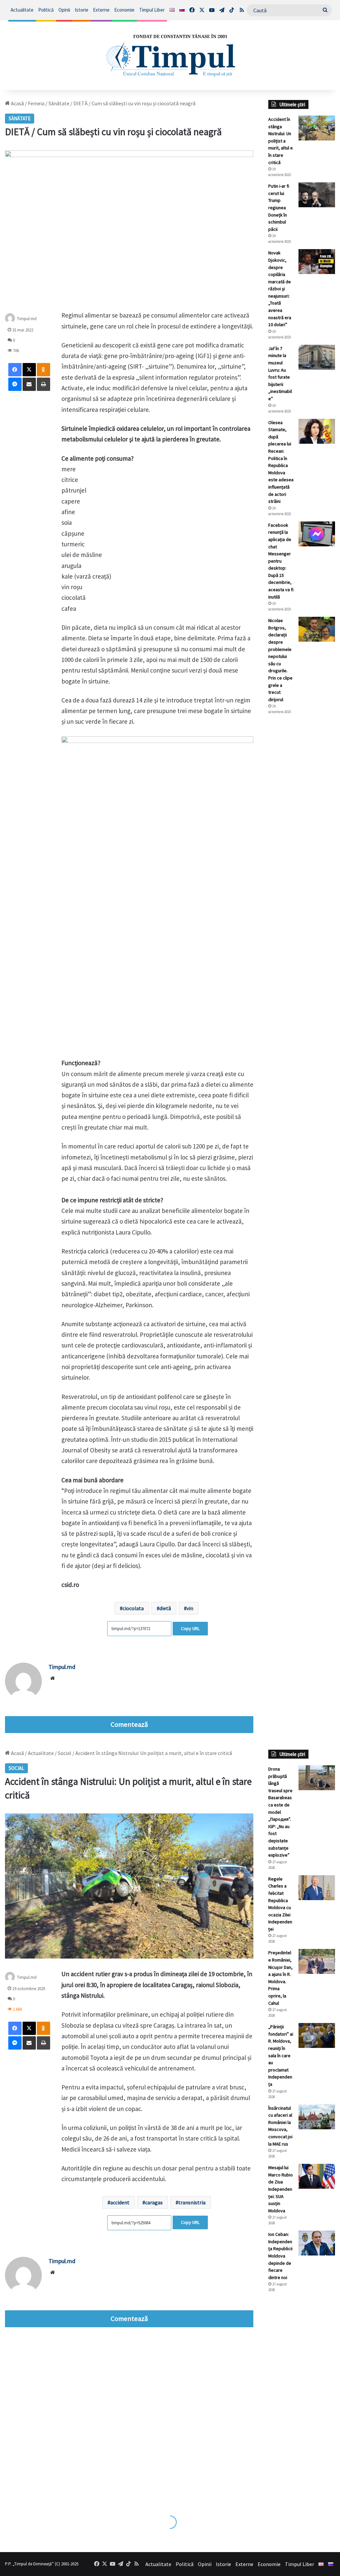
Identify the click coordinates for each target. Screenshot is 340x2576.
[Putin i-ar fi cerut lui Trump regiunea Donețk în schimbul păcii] (317, 195)
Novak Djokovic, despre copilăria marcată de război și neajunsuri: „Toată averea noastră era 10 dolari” (280, 289)
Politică (46, 10)
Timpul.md (27, 319)
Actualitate (22, 10)
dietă (165, 1608)
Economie (124, 10)
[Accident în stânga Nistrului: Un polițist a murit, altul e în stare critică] (317, 128)
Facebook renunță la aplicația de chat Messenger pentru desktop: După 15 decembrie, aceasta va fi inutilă (281, 561)
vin (190, 1608)
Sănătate (59, 103)
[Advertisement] (302, 831)
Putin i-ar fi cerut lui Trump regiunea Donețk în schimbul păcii (279, 208)
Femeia (36, 103)
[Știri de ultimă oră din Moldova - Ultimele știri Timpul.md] (170, 55)
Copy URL (190, 1628)
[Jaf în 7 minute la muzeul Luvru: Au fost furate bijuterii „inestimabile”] (317, 357)
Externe (101, 10)
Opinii (64, 10)
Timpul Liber (152, 10)
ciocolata (133, 1608)
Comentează (129, 1724)
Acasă (17, 103)
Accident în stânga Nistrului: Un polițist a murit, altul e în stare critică (281, 141)
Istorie (82, 10)
